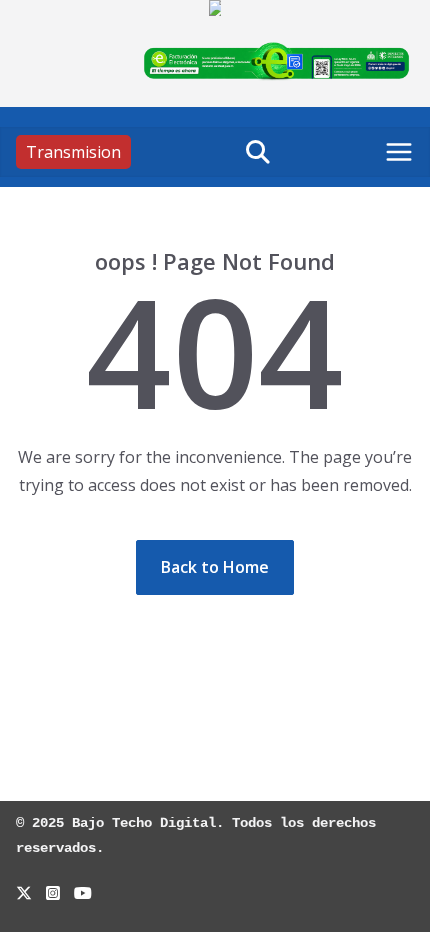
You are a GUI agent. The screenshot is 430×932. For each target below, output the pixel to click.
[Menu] (399, 152)
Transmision (73, 152)
